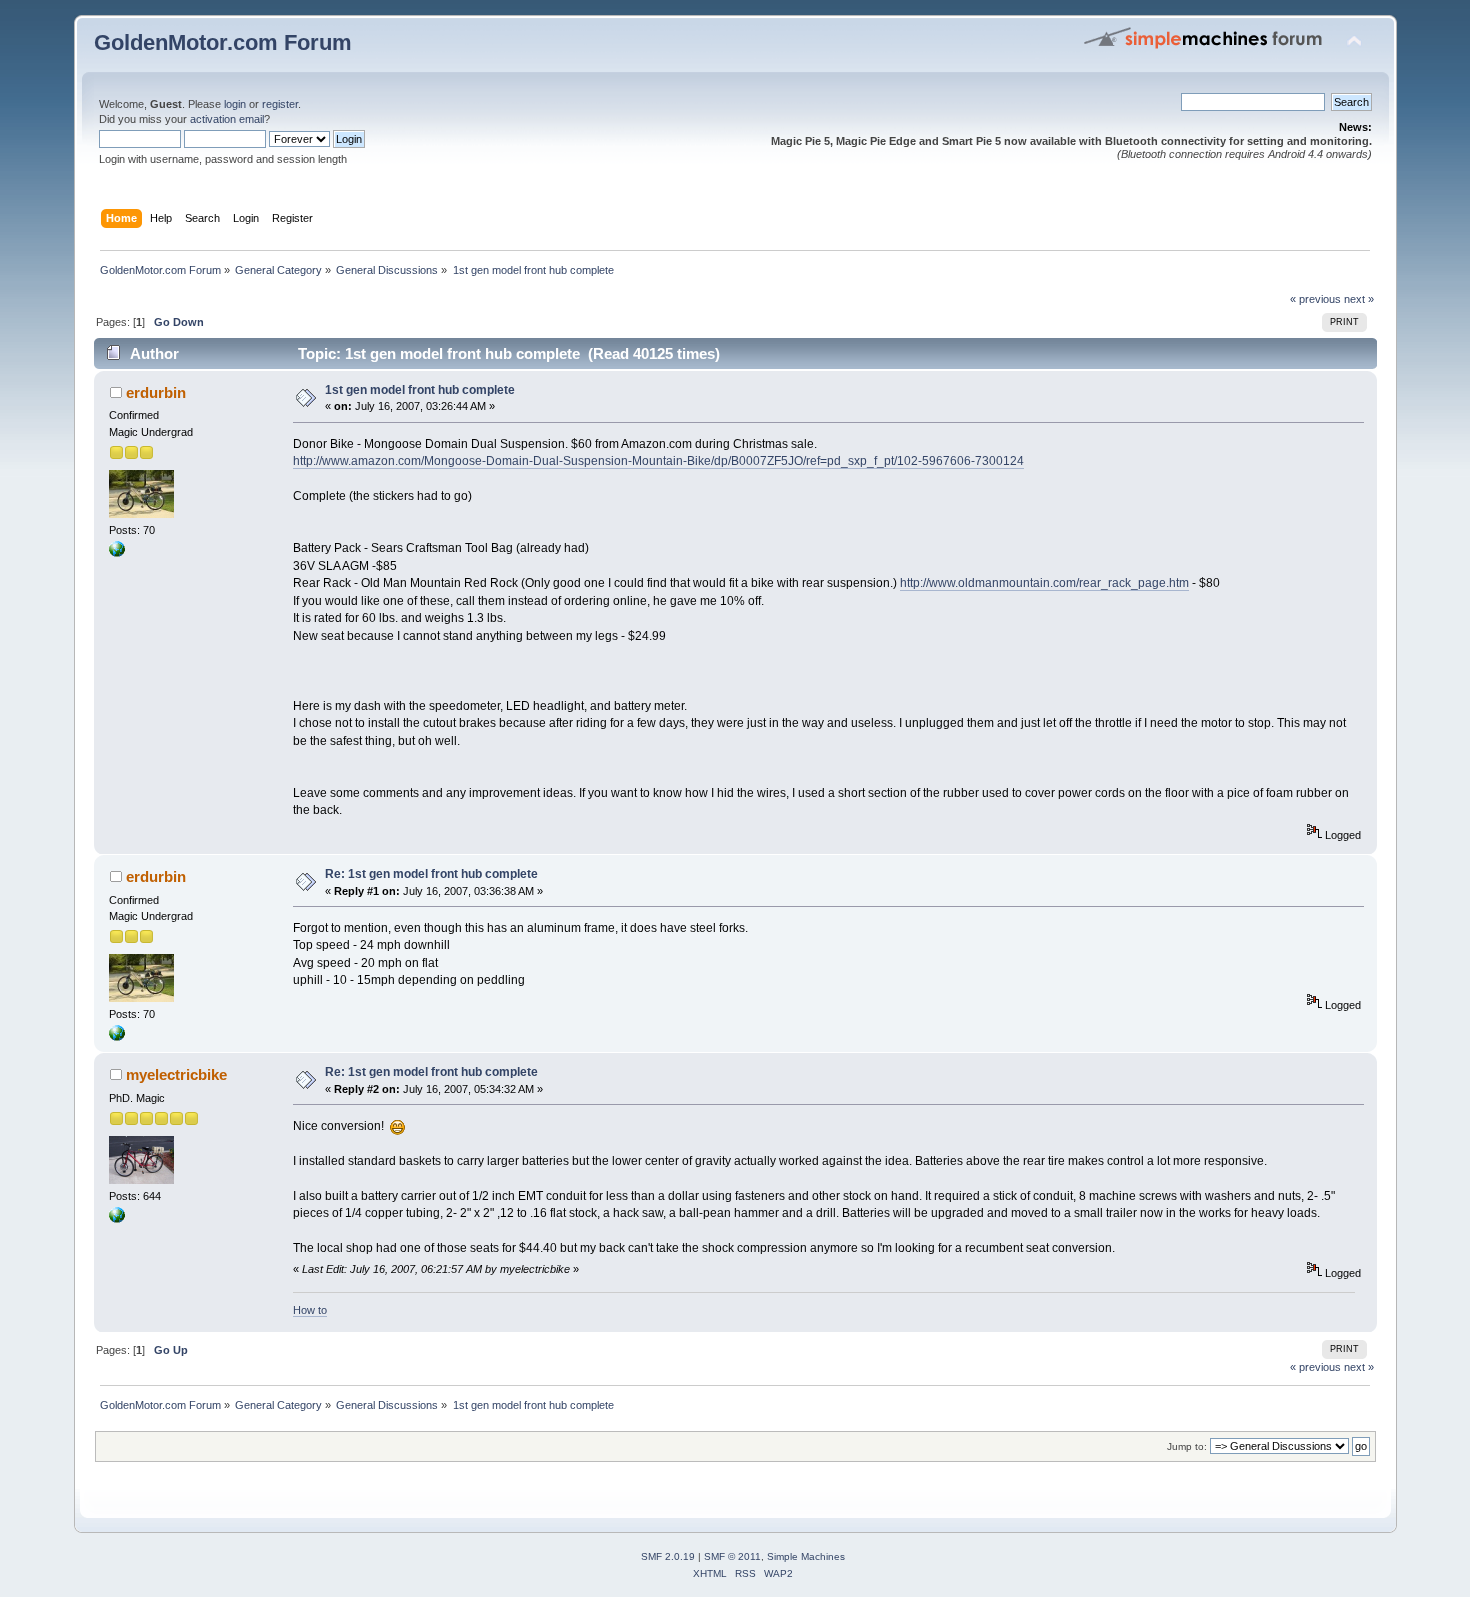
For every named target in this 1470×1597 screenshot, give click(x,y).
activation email (227, 119)
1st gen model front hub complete (420, 390)
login (235, 104)
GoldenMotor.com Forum (223, 42)
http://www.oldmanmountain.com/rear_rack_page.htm (1044, 583)
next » (1359, 299)
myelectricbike (176, 1074)
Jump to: (1187, 1446)
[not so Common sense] (117, 553)
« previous (1315, 299)
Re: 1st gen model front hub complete (431, 874)
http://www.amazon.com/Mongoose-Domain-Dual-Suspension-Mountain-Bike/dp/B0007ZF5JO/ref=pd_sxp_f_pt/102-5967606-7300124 (658, 461)
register (280, 104)
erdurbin (156, 392)
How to (310, 1310)
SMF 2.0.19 (668, 1556)
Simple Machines (806, 1556)
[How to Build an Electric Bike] (117, 1219)
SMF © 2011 (732, 1556)
